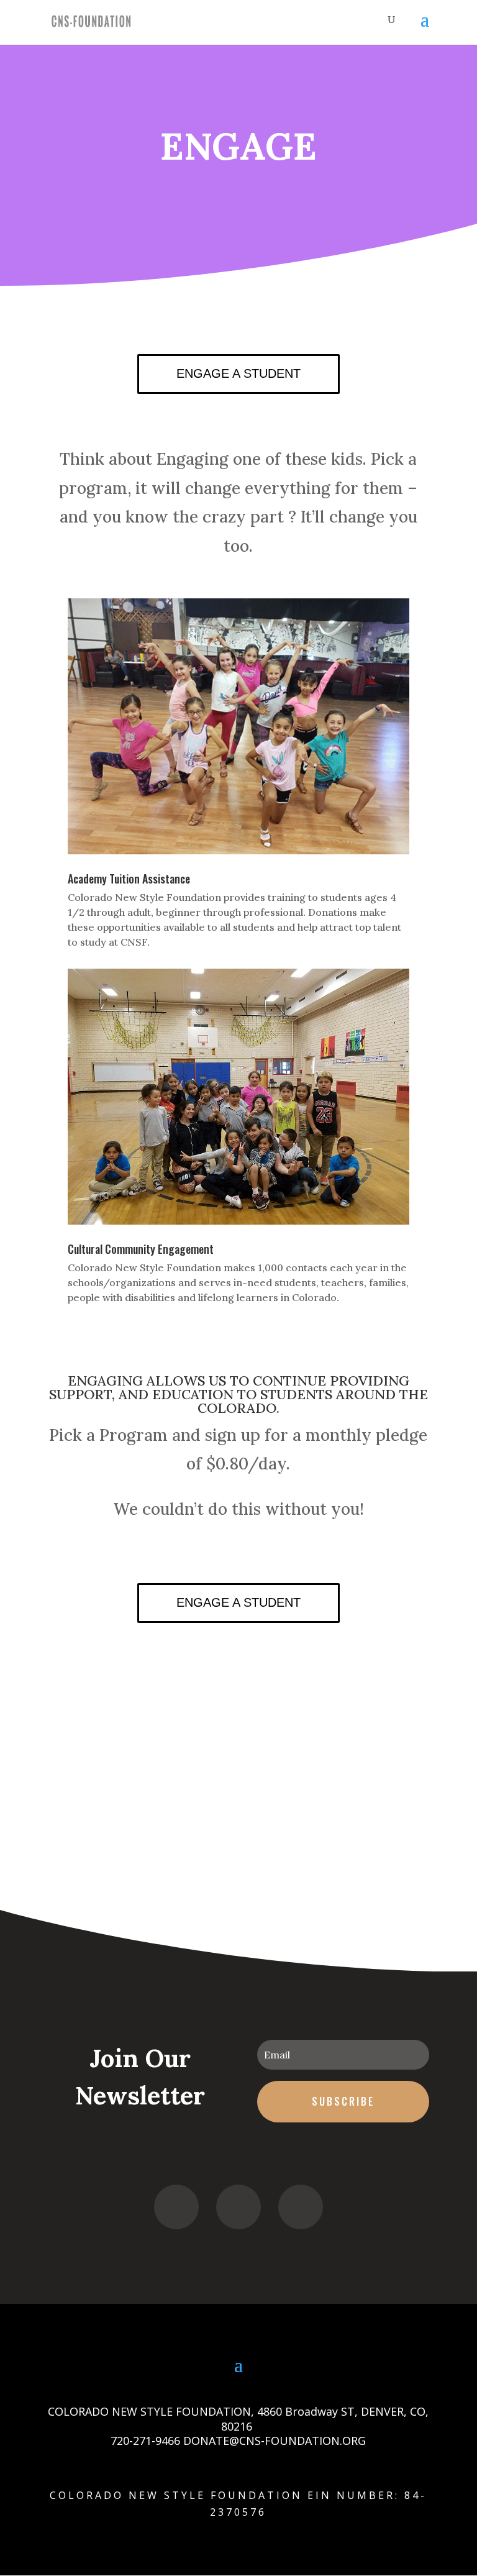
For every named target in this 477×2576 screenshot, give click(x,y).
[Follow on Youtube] (301, 2207)
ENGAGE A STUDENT (238, 373)
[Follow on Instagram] (238, 2207)
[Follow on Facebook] (176, 2207)
